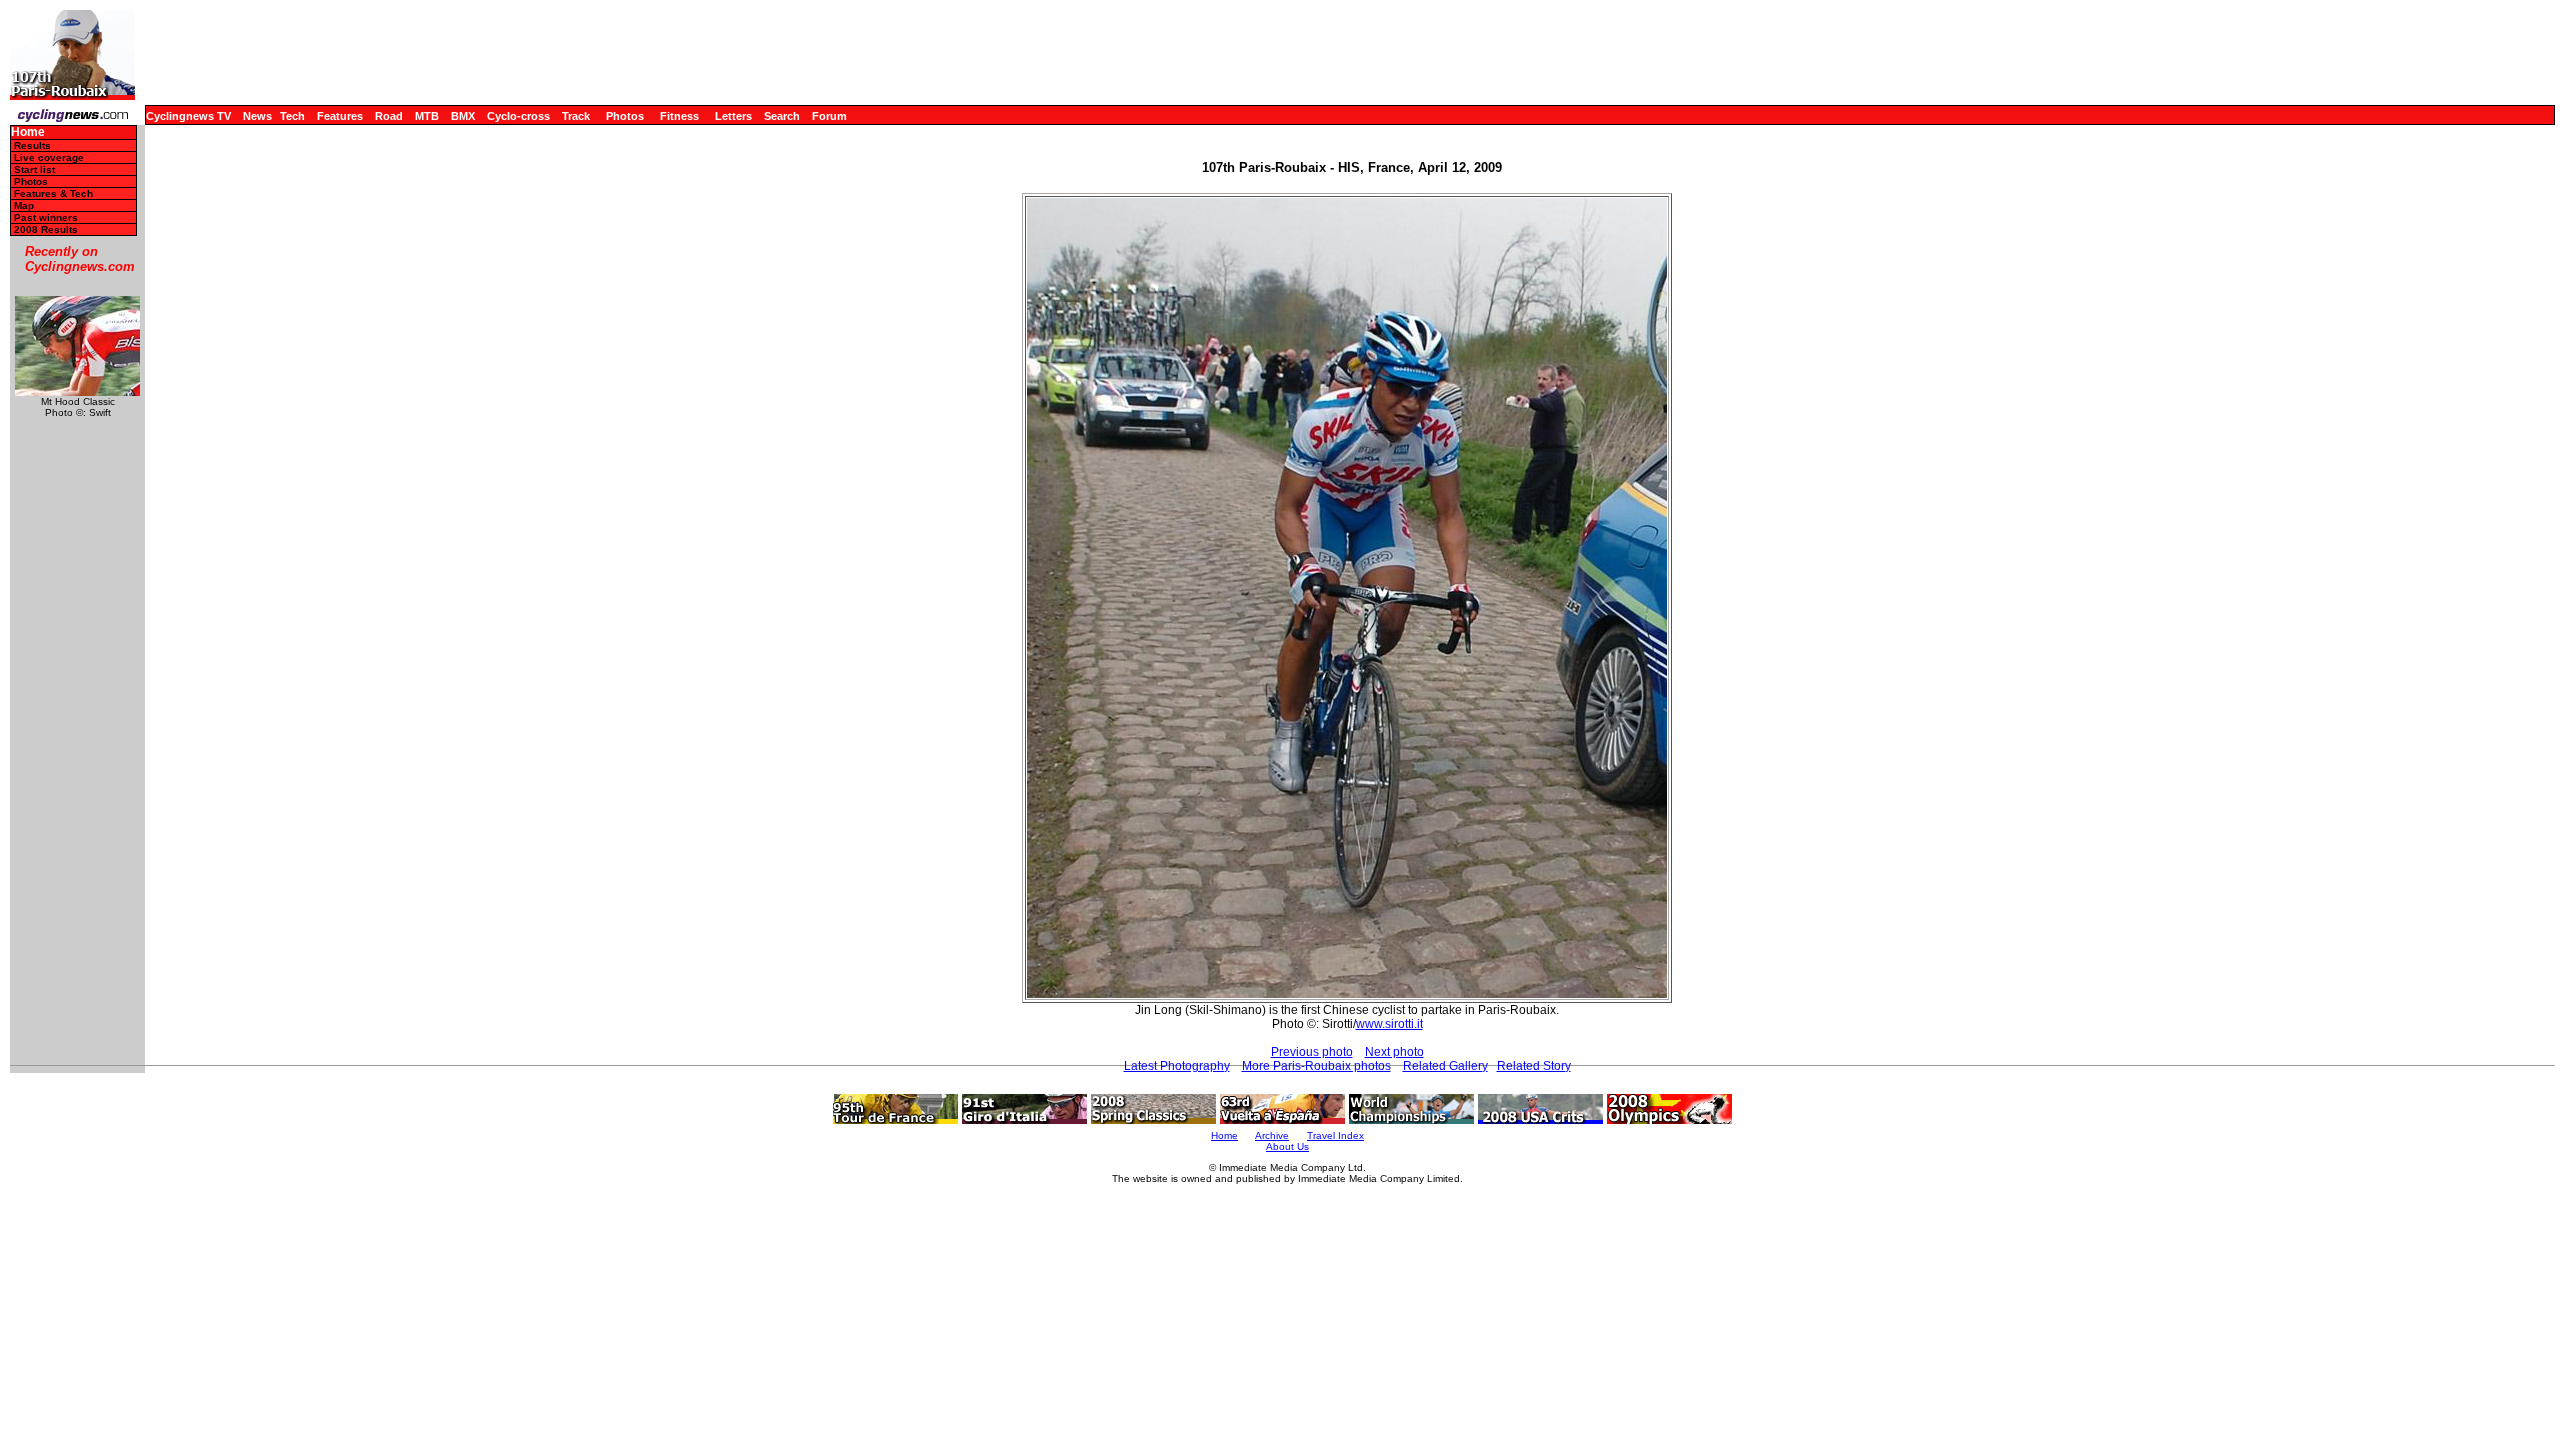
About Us (1287, 1146)
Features (340, 116)
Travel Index (1335, 1135)
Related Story (1534, 1066)
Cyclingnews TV (188, 116)
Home (28, 132)
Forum (829, 116)
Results (32, 145)
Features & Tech (53, 193)
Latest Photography (1177, 1066)
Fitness (679, 116)
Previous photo (1312, 1052)
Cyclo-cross (518, 116)
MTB (427, 116)
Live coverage (49, 157)
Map (24, 205)
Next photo (1394, 1052)
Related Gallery (1445, 1066)
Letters (733, 116)
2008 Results (46, 229)
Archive (1272, 1135)
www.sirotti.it (1389, 1024)
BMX (463, 116)
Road (389, 116)
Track (576, 116)
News (257, 116)
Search (782, 116)
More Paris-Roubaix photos (1316, 1066)
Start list (34, 169)
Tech (292, 116)
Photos (625, 116)
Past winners (46, 217)
